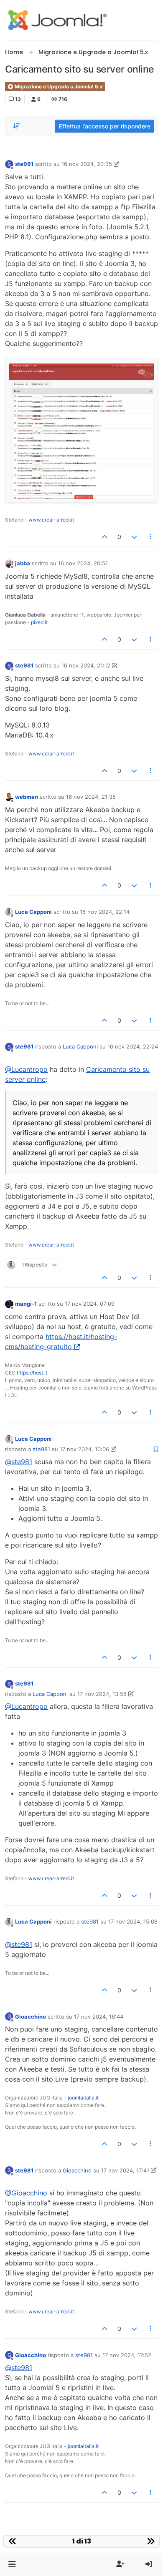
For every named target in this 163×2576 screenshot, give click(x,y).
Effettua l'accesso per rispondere (105, 126)
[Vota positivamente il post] (105, 537)
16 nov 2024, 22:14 (105, 912)
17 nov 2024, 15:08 (133, 1921)
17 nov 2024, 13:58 (102, 1694)
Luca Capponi (33, 912)
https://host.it (32, 1373)
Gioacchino (31, 2017)
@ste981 (19, 1462)
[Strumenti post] (151, 537)
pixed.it (39, 622)
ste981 (24, 164)
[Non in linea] (9, 563)
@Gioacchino (26, 2193)
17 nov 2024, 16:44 (99, 2017)
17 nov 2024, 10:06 (84, 1449)
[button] (12, 2564)
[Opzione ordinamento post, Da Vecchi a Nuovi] (16, 126)
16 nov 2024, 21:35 (91, 797)
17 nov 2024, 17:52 (127, 2355)
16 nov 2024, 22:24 (133, 1046)
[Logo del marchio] (57, 20)
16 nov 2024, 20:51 (83, 563)
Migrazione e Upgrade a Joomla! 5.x (58, 87)
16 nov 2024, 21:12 (86, 665)
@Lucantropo (26, 1069)
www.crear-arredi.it (51, 520)
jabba (23, 563)
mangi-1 (26, 1304)
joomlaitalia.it (83, 2098)
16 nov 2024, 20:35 (87, 164)
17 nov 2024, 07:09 (90, 1304)
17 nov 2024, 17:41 (125, 2170)
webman (27, 797)
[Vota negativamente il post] (134, 537)
